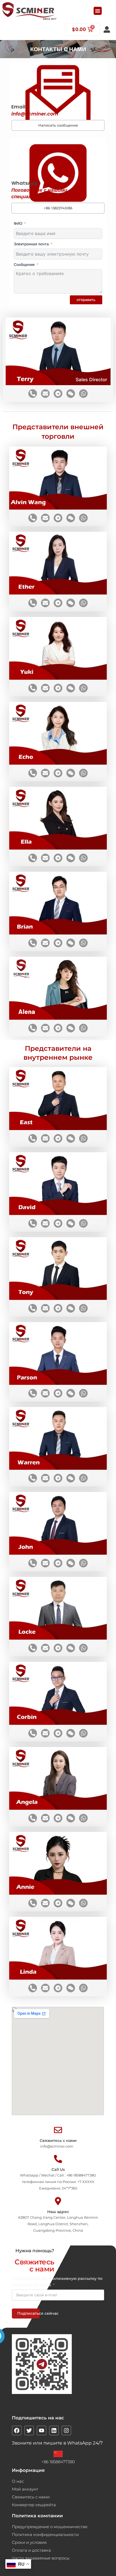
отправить (86, 300)
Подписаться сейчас (28, 2313)
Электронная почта (31, 244)
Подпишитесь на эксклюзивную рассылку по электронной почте (57, 2282)
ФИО (18, 223)
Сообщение (24, 265)
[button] (98, 11)
